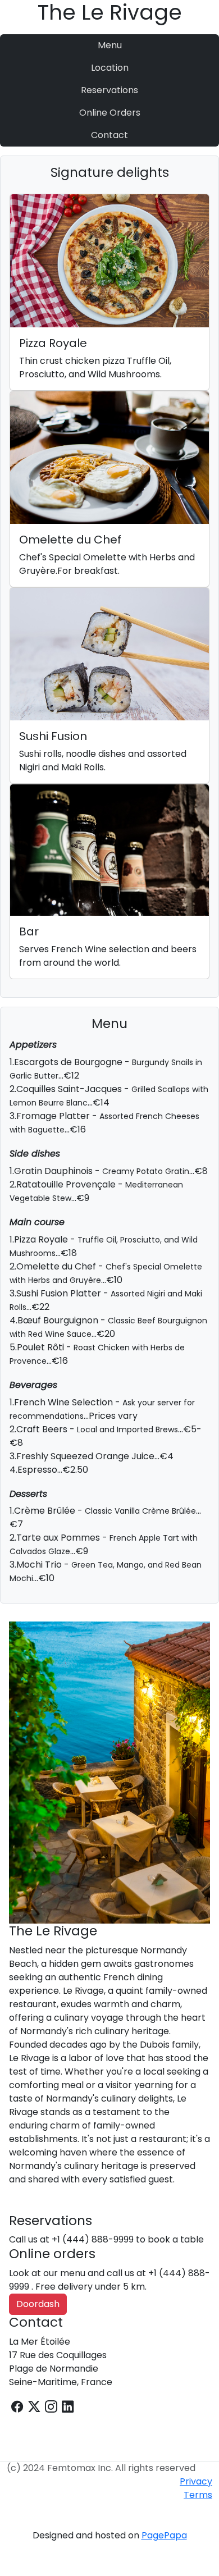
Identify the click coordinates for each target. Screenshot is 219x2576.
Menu (110, 45)
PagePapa (164, 2535)
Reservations (109, 90)
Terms (198, 2495)
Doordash (38, 2304)
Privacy (196, 2481)
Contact (109, 135)
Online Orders (110, 113)
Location (110, 68)
